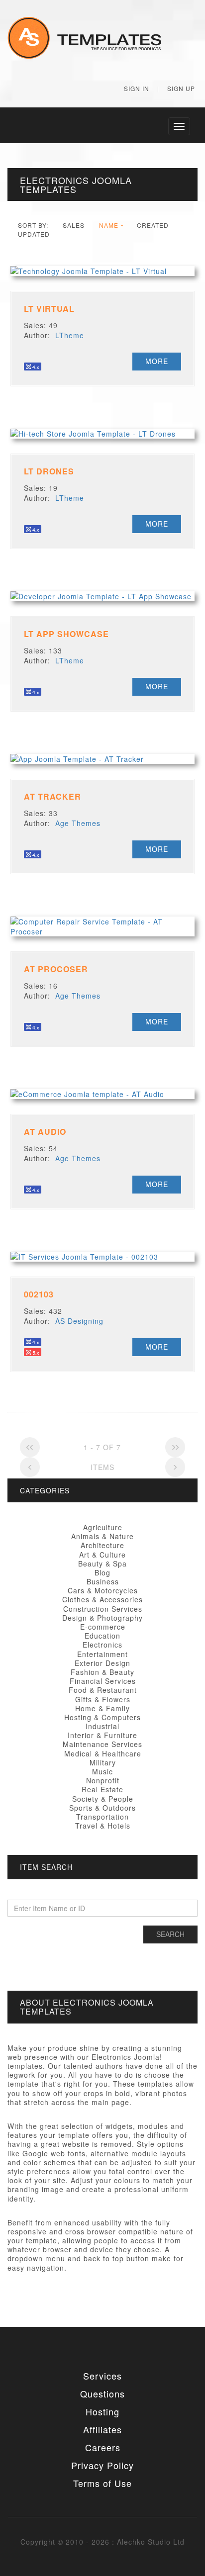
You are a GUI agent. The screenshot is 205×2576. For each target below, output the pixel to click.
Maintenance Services (102, 1744)
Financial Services (103, 1681)
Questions (102, 2393)
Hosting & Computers (102, 1717)
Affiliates (102, 2429)
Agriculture (103, 1527)
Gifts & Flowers (103, 1699)
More (157, 361)
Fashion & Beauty (102, 1672)
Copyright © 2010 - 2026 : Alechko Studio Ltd (102, 2542)
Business (103, 1581)
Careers (103, 2447)
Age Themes (78, 823)
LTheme (70, 335)
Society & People (103, 1799)
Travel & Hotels (103, 1826)
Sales (74, 225)
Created (153, 225)
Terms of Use (102, 2483)
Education (102, 1636)
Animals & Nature (102, 1536)
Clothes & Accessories (102, 1599)
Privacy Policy (102, 2465)
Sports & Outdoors (102, 1808)
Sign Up (181, 88)
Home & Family (102, 1708)
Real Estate (102, 1789)
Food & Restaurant (103, 1690)
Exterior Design (102, 1663)
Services (102, 2376)
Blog (102, 1572)
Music (102, 1771)
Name (109, 225)
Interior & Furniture (102, 1735)
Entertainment (102, 1654)
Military (103, 1762)
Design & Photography (102, 1618)
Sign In (137, 88)
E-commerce (103, 1627)
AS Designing (79, 1321)
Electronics (102, 1645)
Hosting (102, 2411)
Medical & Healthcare (103, 1753)
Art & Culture (102, 1555)
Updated (34, 234)
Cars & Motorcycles (103, 1590)
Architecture (102, 1545)
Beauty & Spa (102, 1564)
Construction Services (103, 1609)
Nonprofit (103, 1780)
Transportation (102, 1817)
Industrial (102, 1726)
